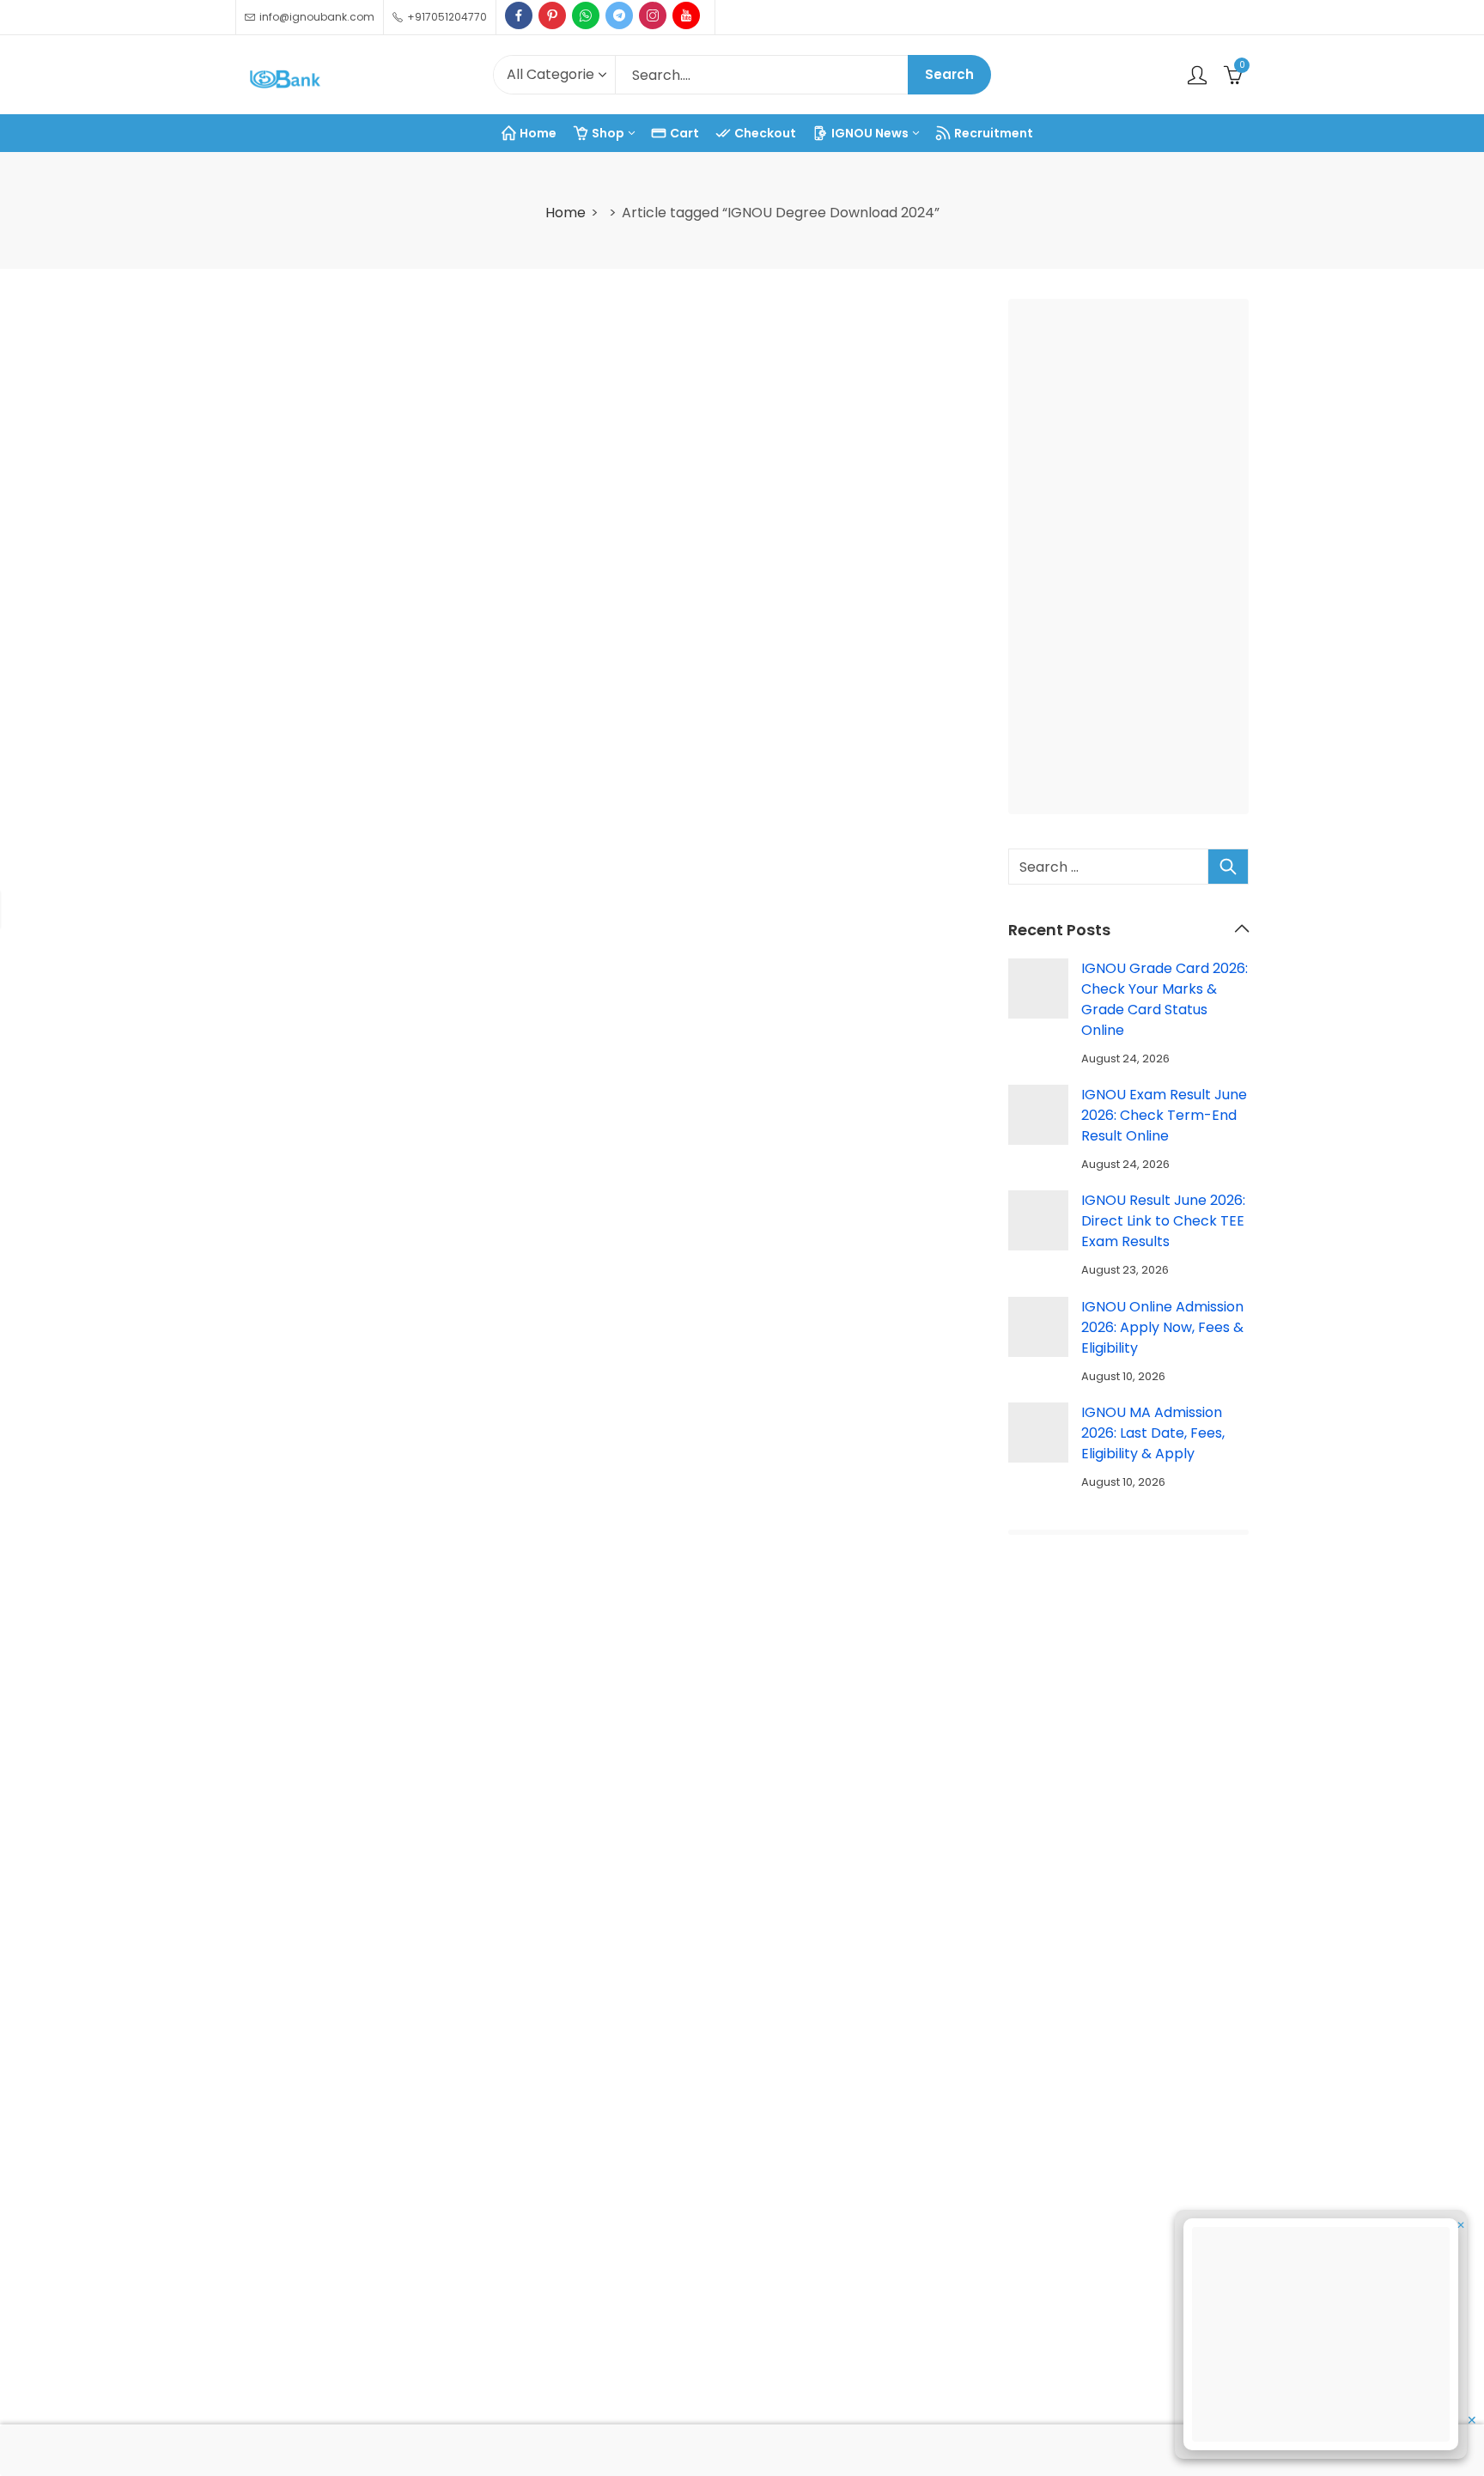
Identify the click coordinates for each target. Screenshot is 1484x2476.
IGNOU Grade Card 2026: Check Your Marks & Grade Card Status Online (1165, 999)
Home (566, 213)
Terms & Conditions (645, 2275)
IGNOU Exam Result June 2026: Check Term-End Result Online (1164, 1115)
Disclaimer (614, 2394)
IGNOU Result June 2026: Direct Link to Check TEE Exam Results (1163, 1221)
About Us (609, 2195)
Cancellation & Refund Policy (675, 2354)
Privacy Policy (625, 2314)
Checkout (1127, 2275)
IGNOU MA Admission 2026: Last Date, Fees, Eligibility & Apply (1153, 1433)
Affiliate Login (1139, 2394)
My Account (1134, 2195)
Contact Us (617, 2234)
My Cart (1121, 2234)
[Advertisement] (1134, 560)
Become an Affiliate (1160, 2354)
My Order (1126, 2314)
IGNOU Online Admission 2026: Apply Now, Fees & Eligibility (1162, 1327)
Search (949, 74)
